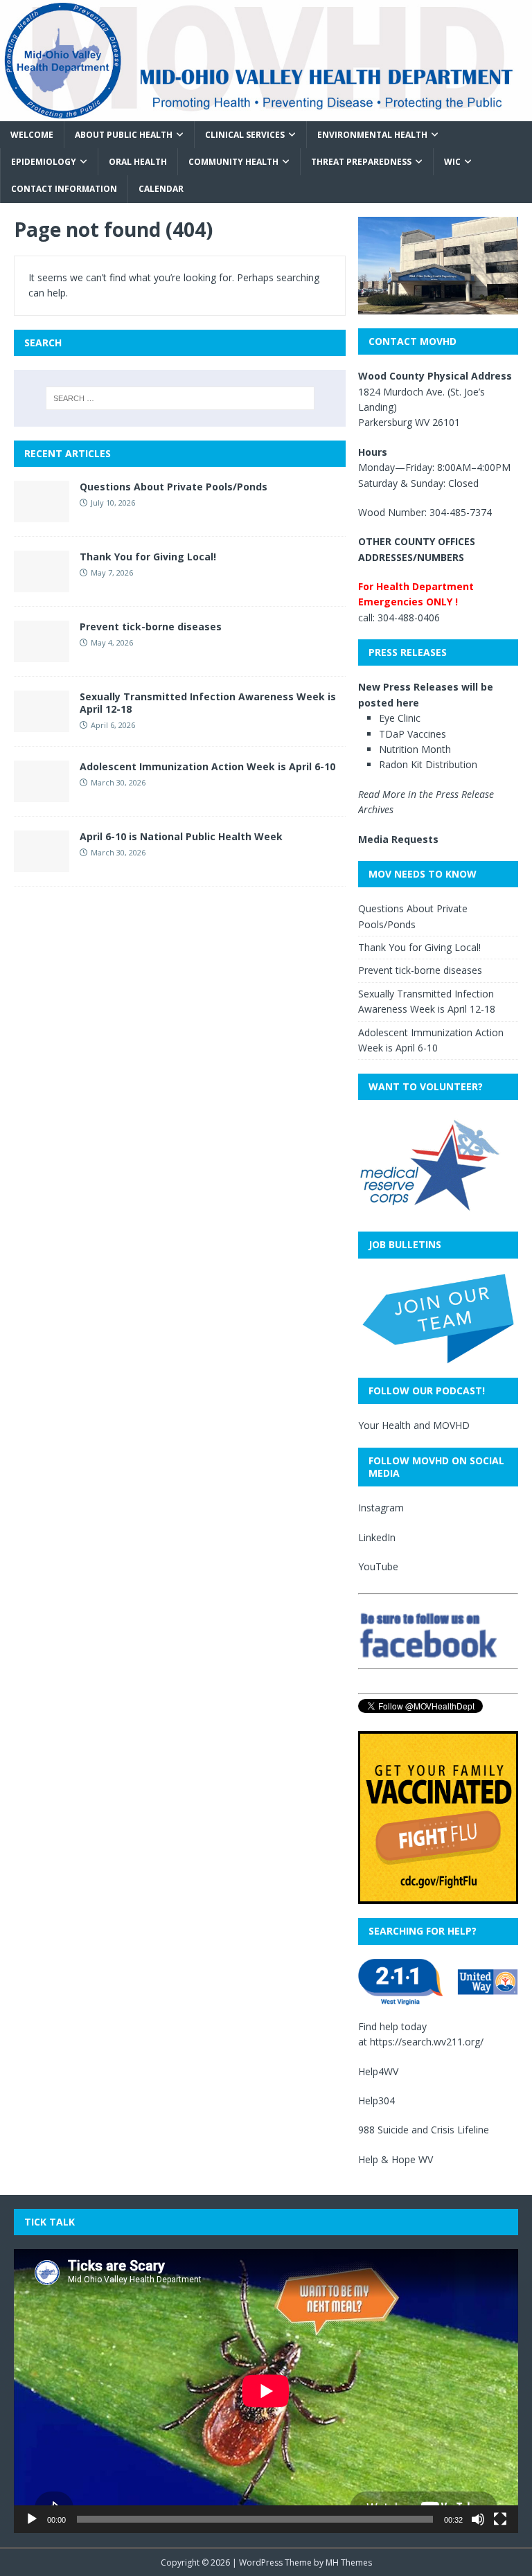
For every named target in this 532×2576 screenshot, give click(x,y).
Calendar (161, 189)
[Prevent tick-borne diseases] (42, 654)
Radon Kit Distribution (428, 764)
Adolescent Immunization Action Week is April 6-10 (207, 766)
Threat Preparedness (361, 162)
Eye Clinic (400, 718)
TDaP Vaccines (413, 734)
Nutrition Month (415, 749)
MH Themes (349, 2562)
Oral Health (138, 162)
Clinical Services (245, 135)
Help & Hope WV (396, 2159)
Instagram (381, 1508)
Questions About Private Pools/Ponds (174, 487)
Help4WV (378, 2071)
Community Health (233, 162)
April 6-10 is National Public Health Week (181, 836)
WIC (452, 162)
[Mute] (478, 2519)
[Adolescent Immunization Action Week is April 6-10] (42, 794)
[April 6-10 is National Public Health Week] (42, 864)
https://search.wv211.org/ (427, 2042)
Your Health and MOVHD (414, 1425)
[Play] (32, 2519)
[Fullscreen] (500, 2519)
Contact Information (64, 189)
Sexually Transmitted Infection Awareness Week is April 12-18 (208, 703)
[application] (266, 2391)
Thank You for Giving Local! (148, 557)
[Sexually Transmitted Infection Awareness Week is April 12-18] (42, 724)
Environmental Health (372, 135)
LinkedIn (377, 1537)
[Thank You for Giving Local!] (42, 584)
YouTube (378, 1566)
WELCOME (32, 135)
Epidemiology (44, 162)
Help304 (376, 2100)
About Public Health (124, 135)
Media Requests (398, 839)
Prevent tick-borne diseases (151, 627)
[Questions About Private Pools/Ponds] (42, 514)
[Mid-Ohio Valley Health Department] (266, 113)
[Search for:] (180, 398)
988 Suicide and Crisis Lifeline (424, 2130)
